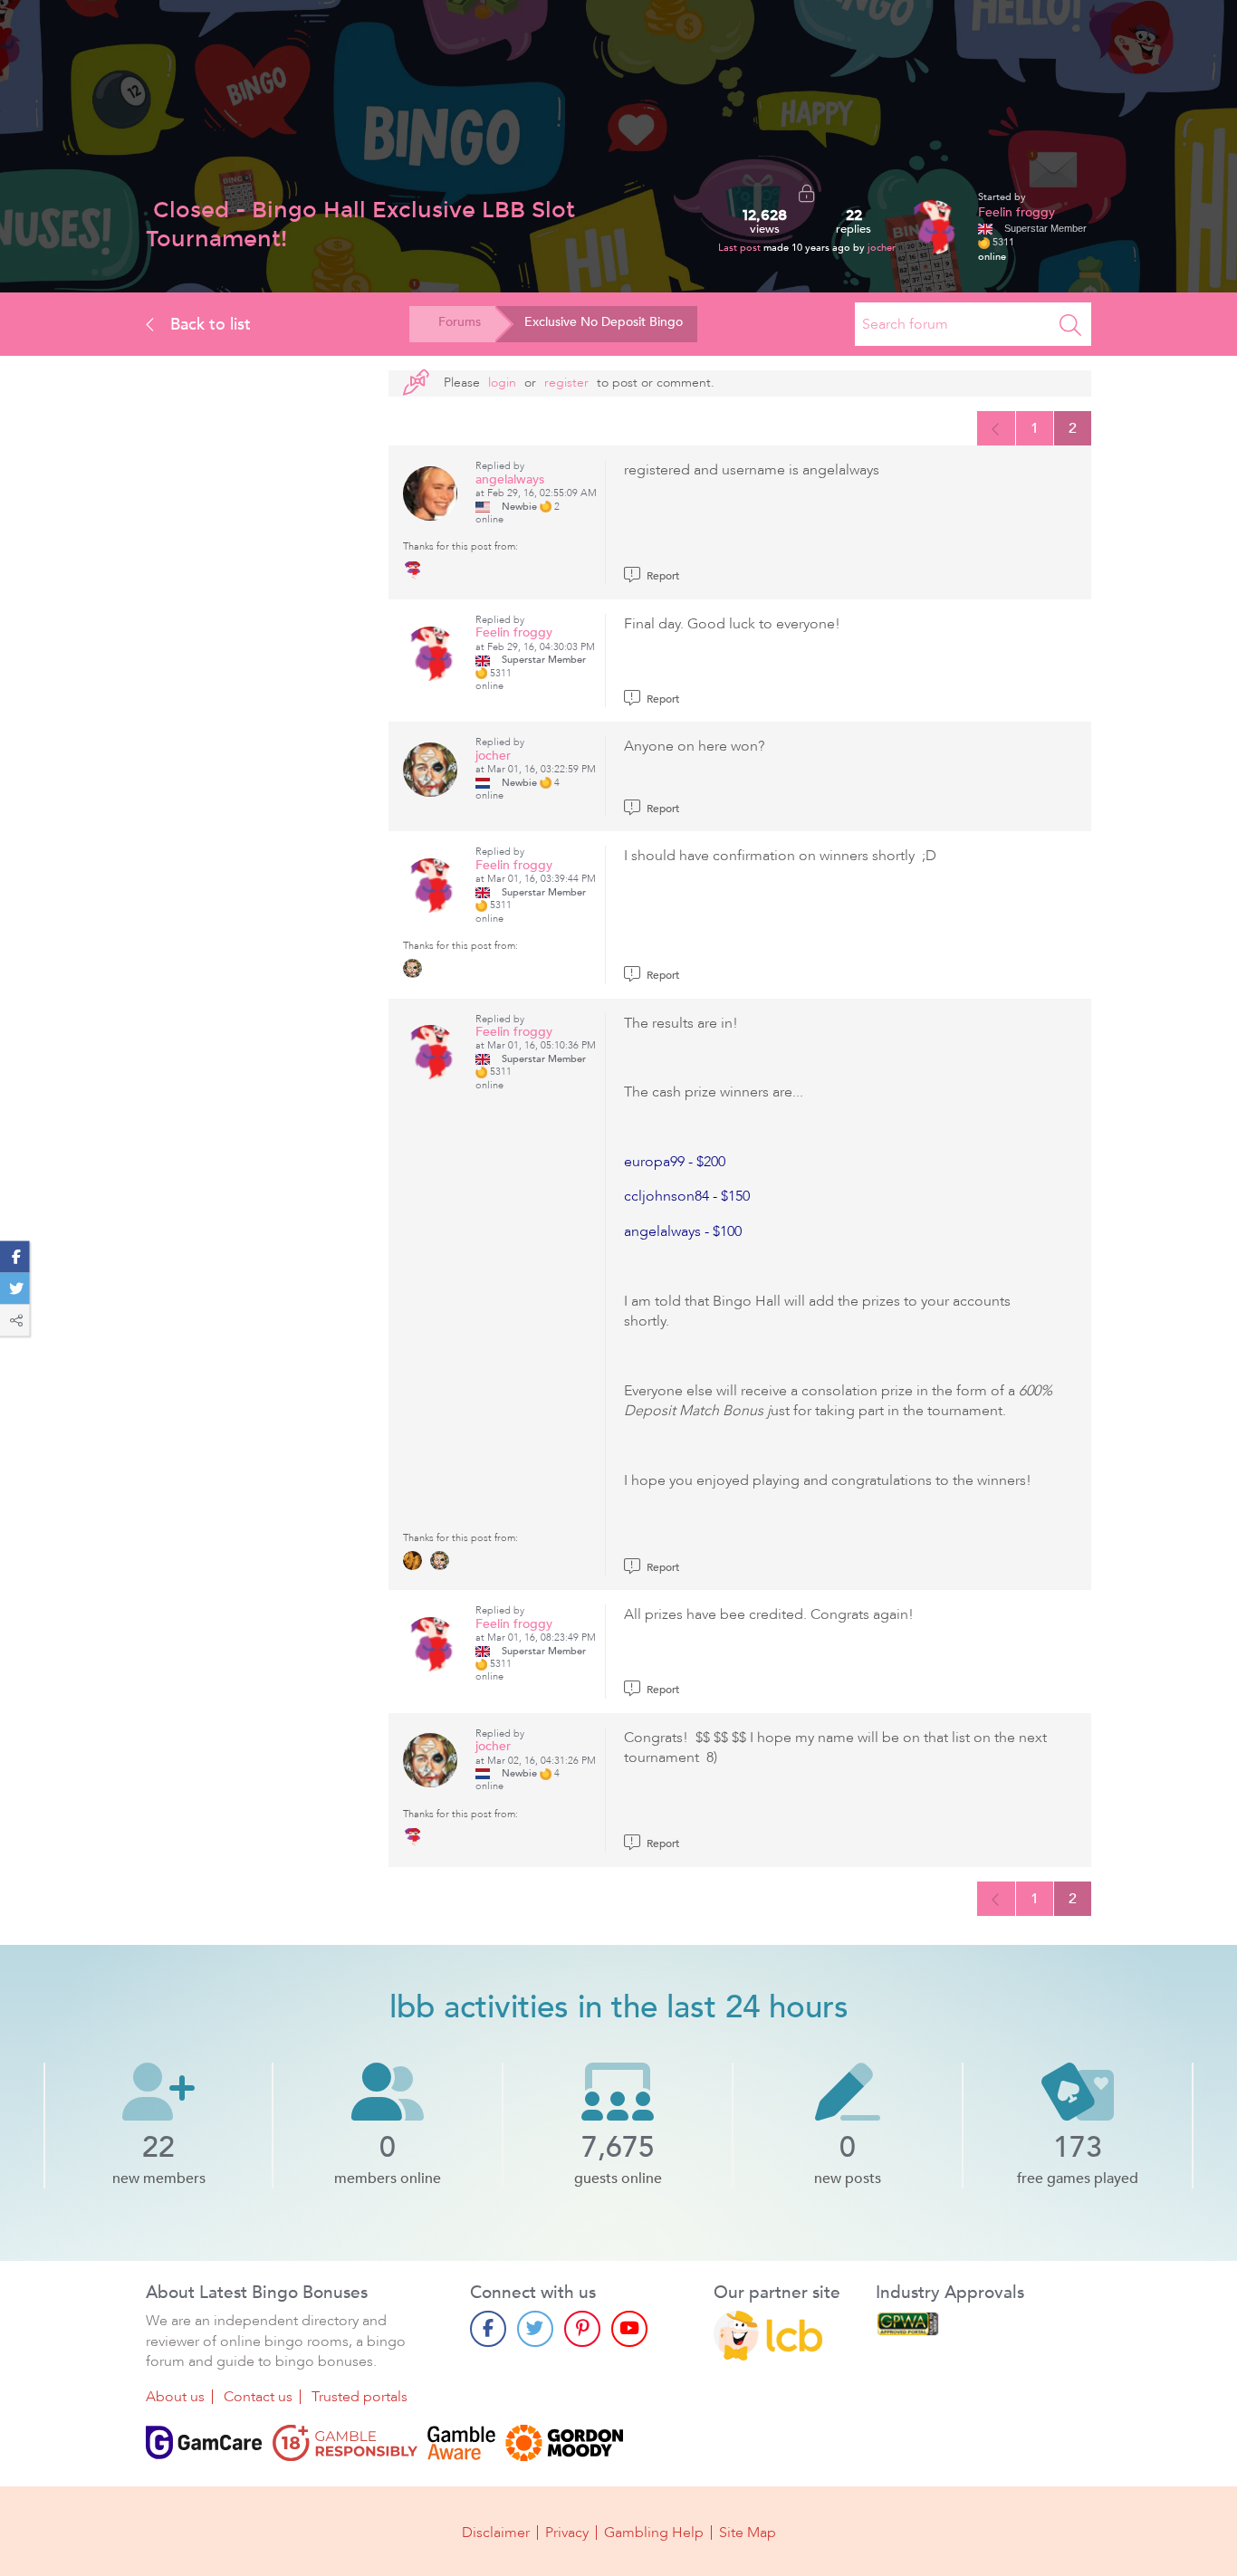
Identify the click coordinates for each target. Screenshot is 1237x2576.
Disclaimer (496, 2533)
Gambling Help (654, 2533)
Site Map (748, 2533)
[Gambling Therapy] (564, 2443)
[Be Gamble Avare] (461, 2443)
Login (502, 383)
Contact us (258, 2397)
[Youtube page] (629, 2329)
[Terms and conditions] (345, 2443)
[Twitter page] (535, 2329)
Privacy (567, 2533)
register (566, 383)
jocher (882, 248)
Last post (741, 248)
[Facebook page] (488, 2329)
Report (662, 576)
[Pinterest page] (582, 2329)
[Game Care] (204, 2443)
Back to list (208, 324)
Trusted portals (360, 2397)
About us (175, 2397)
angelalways (510, 479)
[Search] (1070, 324)
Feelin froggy (1016, 212)
